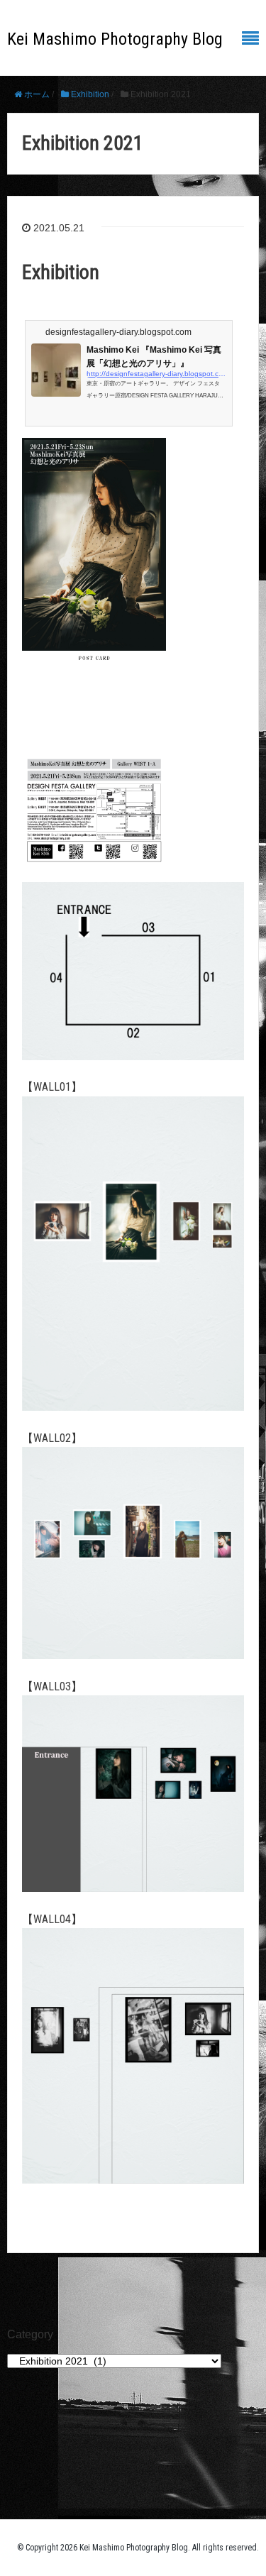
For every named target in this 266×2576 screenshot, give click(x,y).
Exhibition (61, 272)
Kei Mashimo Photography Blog (115, 39)
